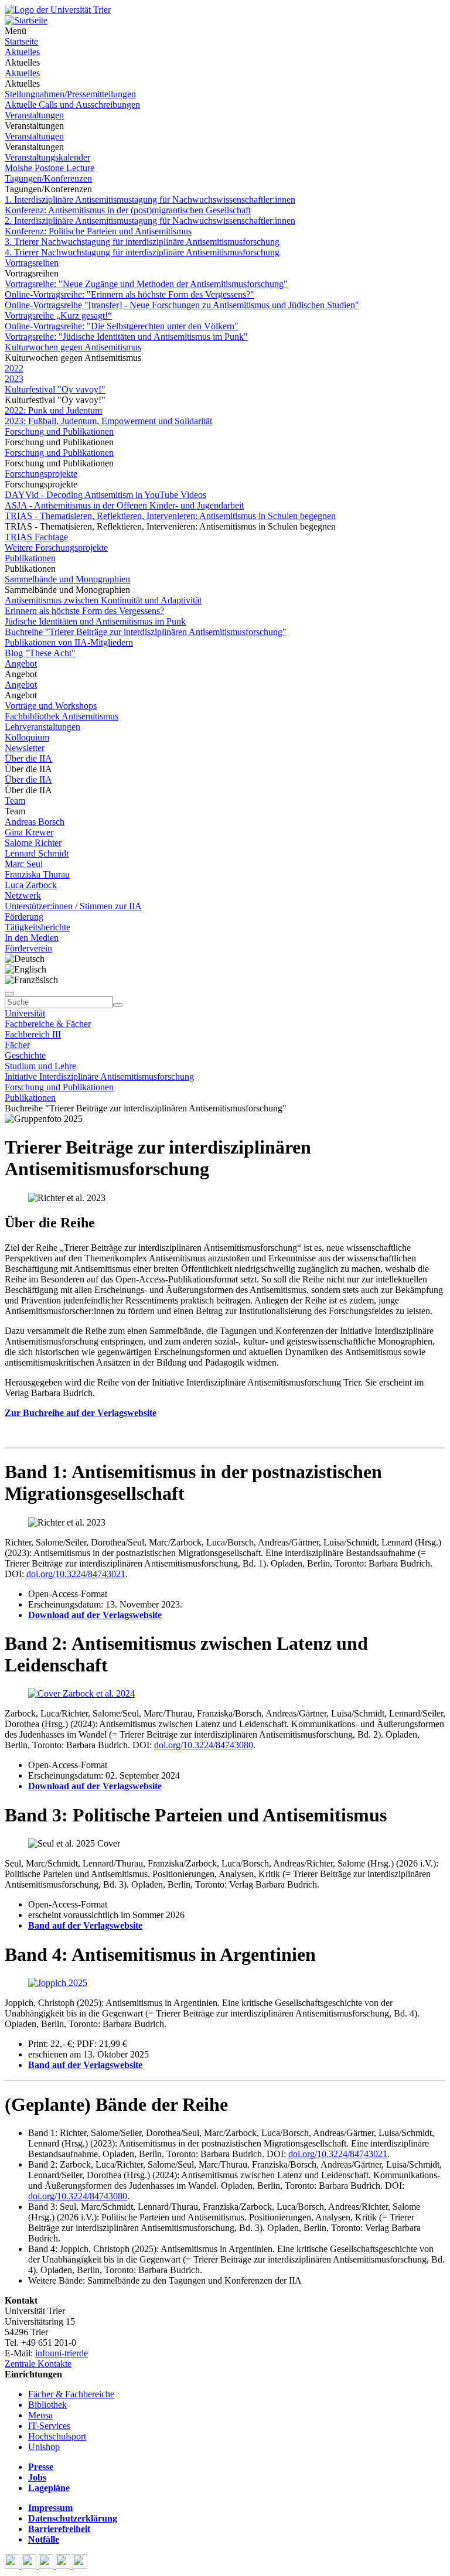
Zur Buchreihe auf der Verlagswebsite (81, 1413)
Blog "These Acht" (40, 653)
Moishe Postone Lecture (50, 168)
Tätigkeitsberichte (37, 927)
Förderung (24, 917)
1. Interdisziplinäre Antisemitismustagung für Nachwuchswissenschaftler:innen (150, 199)
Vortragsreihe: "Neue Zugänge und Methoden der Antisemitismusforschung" (146, 284)
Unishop (44, 2447)
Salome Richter (33, 843)
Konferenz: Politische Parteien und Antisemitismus (98, 231)
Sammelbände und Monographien (67, 579)
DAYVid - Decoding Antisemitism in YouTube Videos (105, 495)
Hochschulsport (57, 2436)
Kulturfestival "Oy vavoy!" (55, 389)
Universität (25, 1013)
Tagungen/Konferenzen (48, 178)
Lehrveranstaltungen (42, 727)
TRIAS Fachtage (36, 537)
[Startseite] (58, 10)
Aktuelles (22, 52)
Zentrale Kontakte (38, 2364)
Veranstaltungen (34, 115)
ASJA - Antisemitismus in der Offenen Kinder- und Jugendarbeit (124, 505)
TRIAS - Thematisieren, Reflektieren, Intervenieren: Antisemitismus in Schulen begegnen (170, 516)
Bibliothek (47, 2405)
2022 (14, 368)
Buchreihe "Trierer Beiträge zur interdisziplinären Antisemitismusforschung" (146, 632)
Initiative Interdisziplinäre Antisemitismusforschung (99, 1077)
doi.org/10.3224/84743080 (204, 1745)
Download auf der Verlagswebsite (95, 1615)
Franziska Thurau (37, 874)
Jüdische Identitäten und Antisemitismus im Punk (95, 621)
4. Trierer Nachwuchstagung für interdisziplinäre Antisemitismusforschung (142, 252)
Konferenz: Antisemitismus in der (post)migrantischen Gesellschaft (128, 210)
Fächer (17, 1045)
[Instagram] (64, 2566)
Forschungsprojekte (41, 474)
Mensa (40, 2415)
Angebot (21, 663)
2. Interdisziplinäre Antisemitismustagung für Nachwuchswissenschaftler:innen (150, 221)
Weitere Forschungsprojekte (56, 547)
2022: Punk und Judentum (53, 410)
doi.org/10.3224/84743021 (76, 1574)
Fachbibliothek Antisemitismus (62, 716)
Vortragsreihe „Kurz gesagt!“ (58, 315)
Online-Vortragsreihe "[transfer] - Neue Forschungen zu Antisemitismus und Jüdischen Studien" (182, 305)
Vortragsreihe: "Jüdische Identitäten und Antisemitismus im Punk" (126, 337)
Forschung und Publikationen (59, 431)
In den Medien (32, 938)
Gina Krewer (29, 832)
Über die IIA (28, 758)
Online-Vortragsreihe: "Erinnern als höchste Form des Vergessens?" (129, 294)
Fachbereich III (33, 1034)
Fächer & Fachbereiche (71, 2394)
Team (15, 801)
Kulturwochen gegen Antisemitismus (73, 347)
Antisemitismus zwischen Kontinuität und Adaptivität (103, 600)
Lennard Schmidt (37, 853)
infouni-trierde (62, 2353)
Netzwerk (23, 895)
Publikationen (30, 558)
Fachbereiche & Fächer (48, 1024)
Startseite (21, 41)
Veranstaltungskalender (47, 157)
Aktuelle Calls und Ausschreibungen (72, 105)
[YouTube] (47, 2566)
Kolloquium (27, 737)
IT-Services (49, 2426)
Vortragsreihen (32, 263)
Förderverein (28, 948)
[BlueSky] (30, 2566)
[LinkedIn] (80, 2566)
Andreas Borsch (35, 822)
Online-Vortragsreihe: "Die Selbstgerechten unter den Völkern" (122, 326)
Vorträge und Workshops (51, 706)
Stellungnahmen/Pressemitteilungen (70, 94)
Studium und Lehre (40, 1066)
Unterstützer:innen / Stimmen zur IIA (73, 906)
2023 (14, 379)
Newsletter (25, 748)
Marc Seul (24, 864)
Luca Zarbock (31, 885)
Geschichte (25, 1055)
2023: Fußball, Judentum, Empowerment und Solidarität (108, 421)
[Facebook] (13, 2566)
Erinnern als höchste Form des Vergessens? (84, 611)
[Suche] (9, 994)
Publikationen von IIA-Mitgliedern (69, 642)
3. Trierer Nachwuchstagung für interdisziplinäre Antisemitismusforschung (142, 242)
